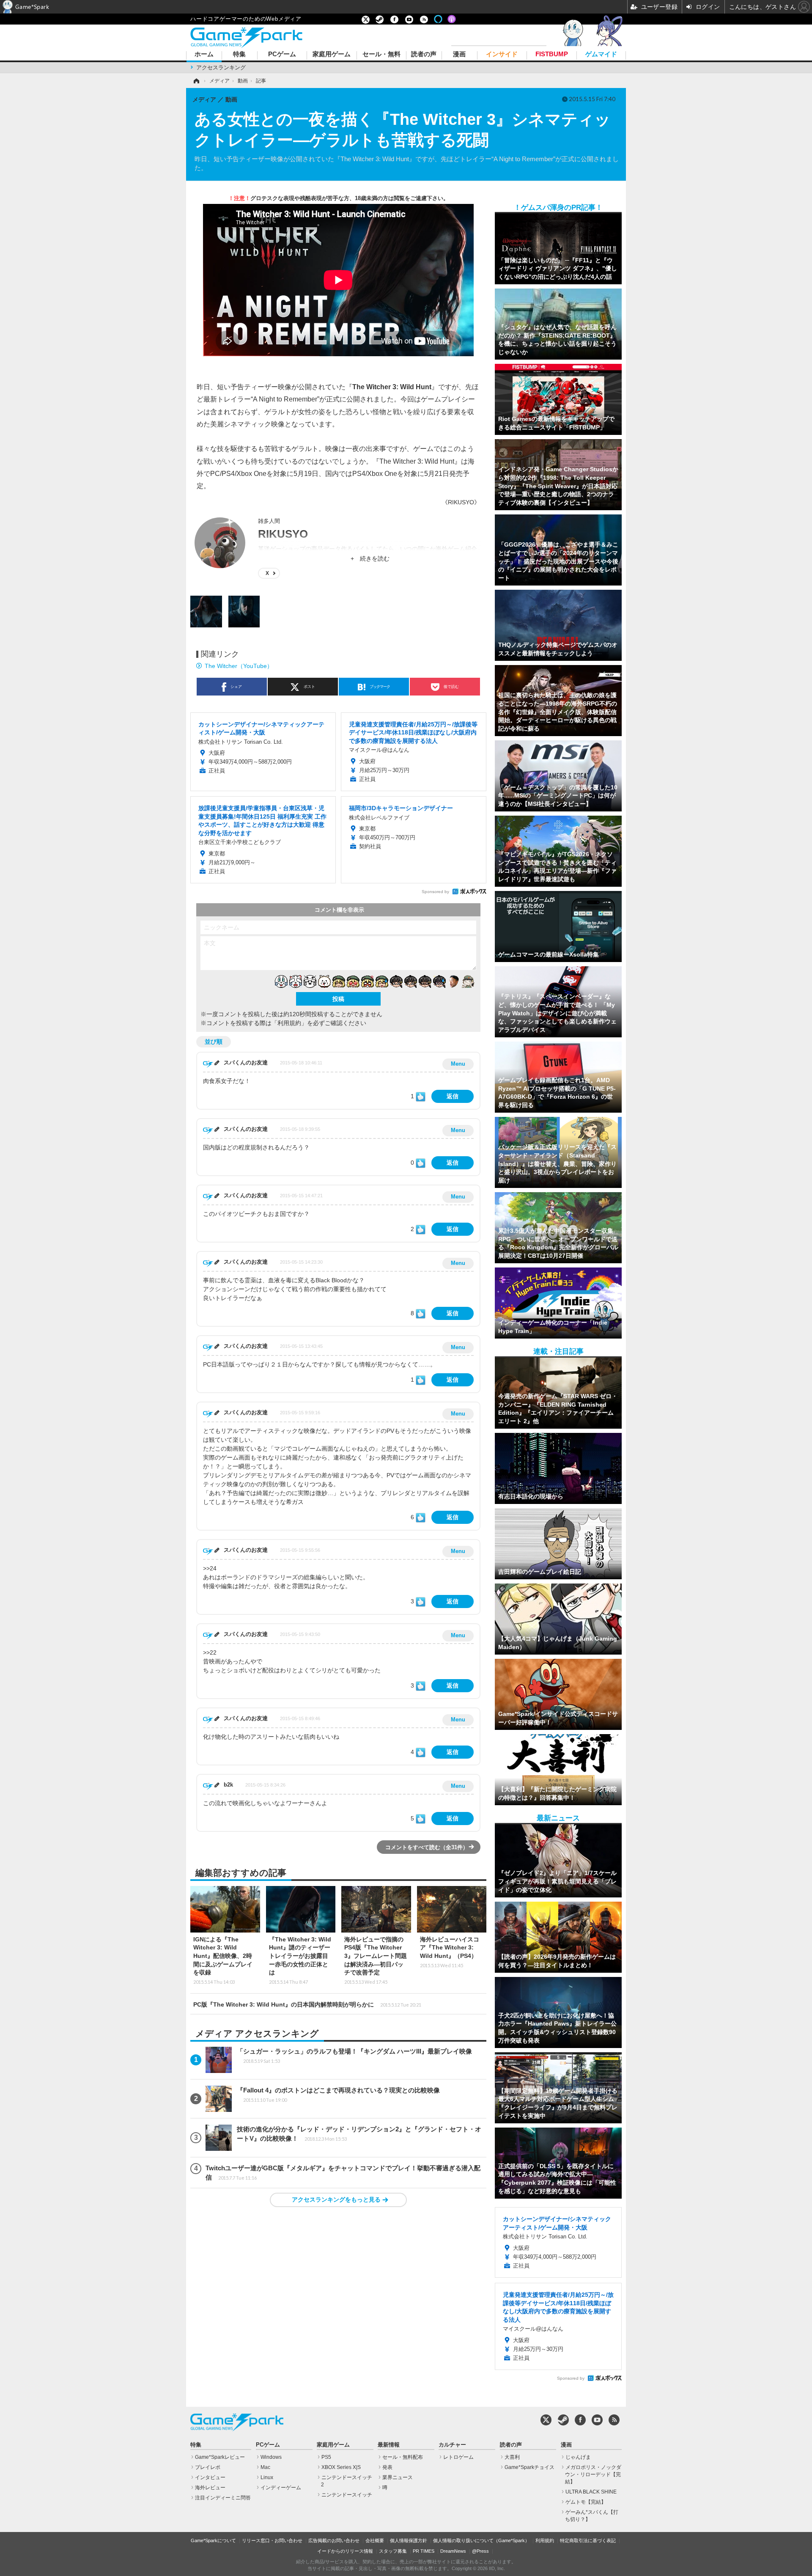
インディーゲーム (281, 2488)
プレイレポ (208, 2467)
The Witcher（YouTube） (239, 666)
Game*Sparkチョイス (529, 2467)
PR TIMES (424, 2551)
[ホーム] (196, 81)
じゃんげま (578, 2457)
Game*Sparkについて (213, 2540)
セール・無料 (381, 54)
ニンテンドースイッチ (347, 2495)
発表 (387, 2467)
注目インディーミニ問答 (223, 2498)
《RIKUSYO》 (461, 502)
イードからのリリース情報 (345, 2551)
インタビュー (210, 2477)
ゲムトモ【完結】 (586, 2502)
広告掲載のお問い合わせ (334, 2540)
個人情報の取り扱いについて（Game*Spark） (481, 2540)
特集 (239, 54)
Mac (265, 2467)
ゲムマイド (601, 54)
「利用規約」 (289, 1023)
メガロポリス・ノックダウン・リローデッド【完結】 (593, 2474)
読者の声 (424, 54)
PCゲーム (282, 54)
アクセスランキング (221, 67)
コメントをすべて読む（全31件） (427, 1847)
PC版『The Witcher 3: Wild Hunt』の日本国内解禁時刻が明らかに (307, 2004)
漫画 (459, 54)
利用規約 (545, 2540)
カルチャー (452, 2445)
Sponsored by (435, 892)
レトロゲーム (458, 2457)
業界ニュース (398, 2477)
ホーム (204, 54)
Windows (271, 2457)
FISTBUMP (552, 54)
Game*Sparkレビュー (220, 2457)
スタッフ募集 (393, 2551)
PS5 (326, 2457)
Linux (267, 2477)
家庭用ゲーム (332, 54)
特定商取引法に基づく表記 (588, 2540)
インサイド (502, 54)
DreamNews (453, 2551)
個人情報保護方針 (409, 2540)
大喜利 (512, 2457)
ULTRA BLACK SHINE (591, 2492)
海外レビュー (210, 2488)
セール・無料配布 (403, 2457)
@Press (480, 2551)
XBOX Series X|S (341, 2467)
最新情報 (389, 2445)
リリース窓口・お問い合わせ (272, 2540)
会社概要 (375, 2540)
